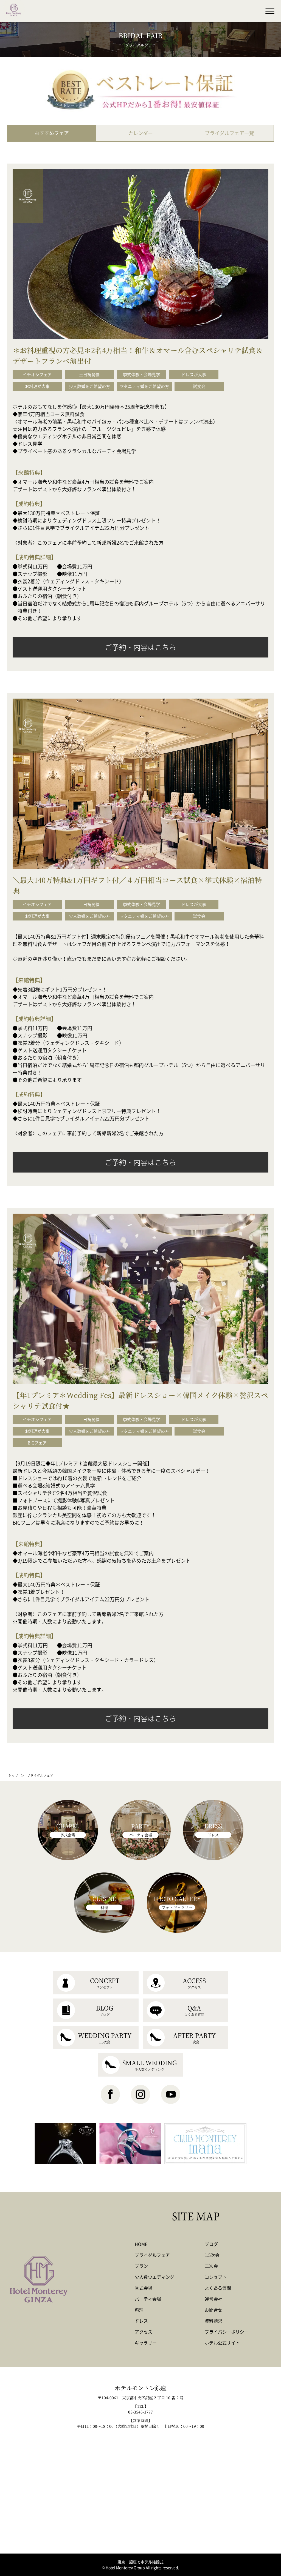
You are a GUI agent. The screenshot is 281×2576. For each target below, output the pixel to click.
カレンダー (140, 133)
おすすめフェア (52, 133)
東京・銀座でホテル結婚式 (140, 2562)
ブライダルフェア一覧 (229, 133)
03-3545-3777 (140, 2412)
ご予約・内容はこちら (140, 647)
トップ (13, 1775)
